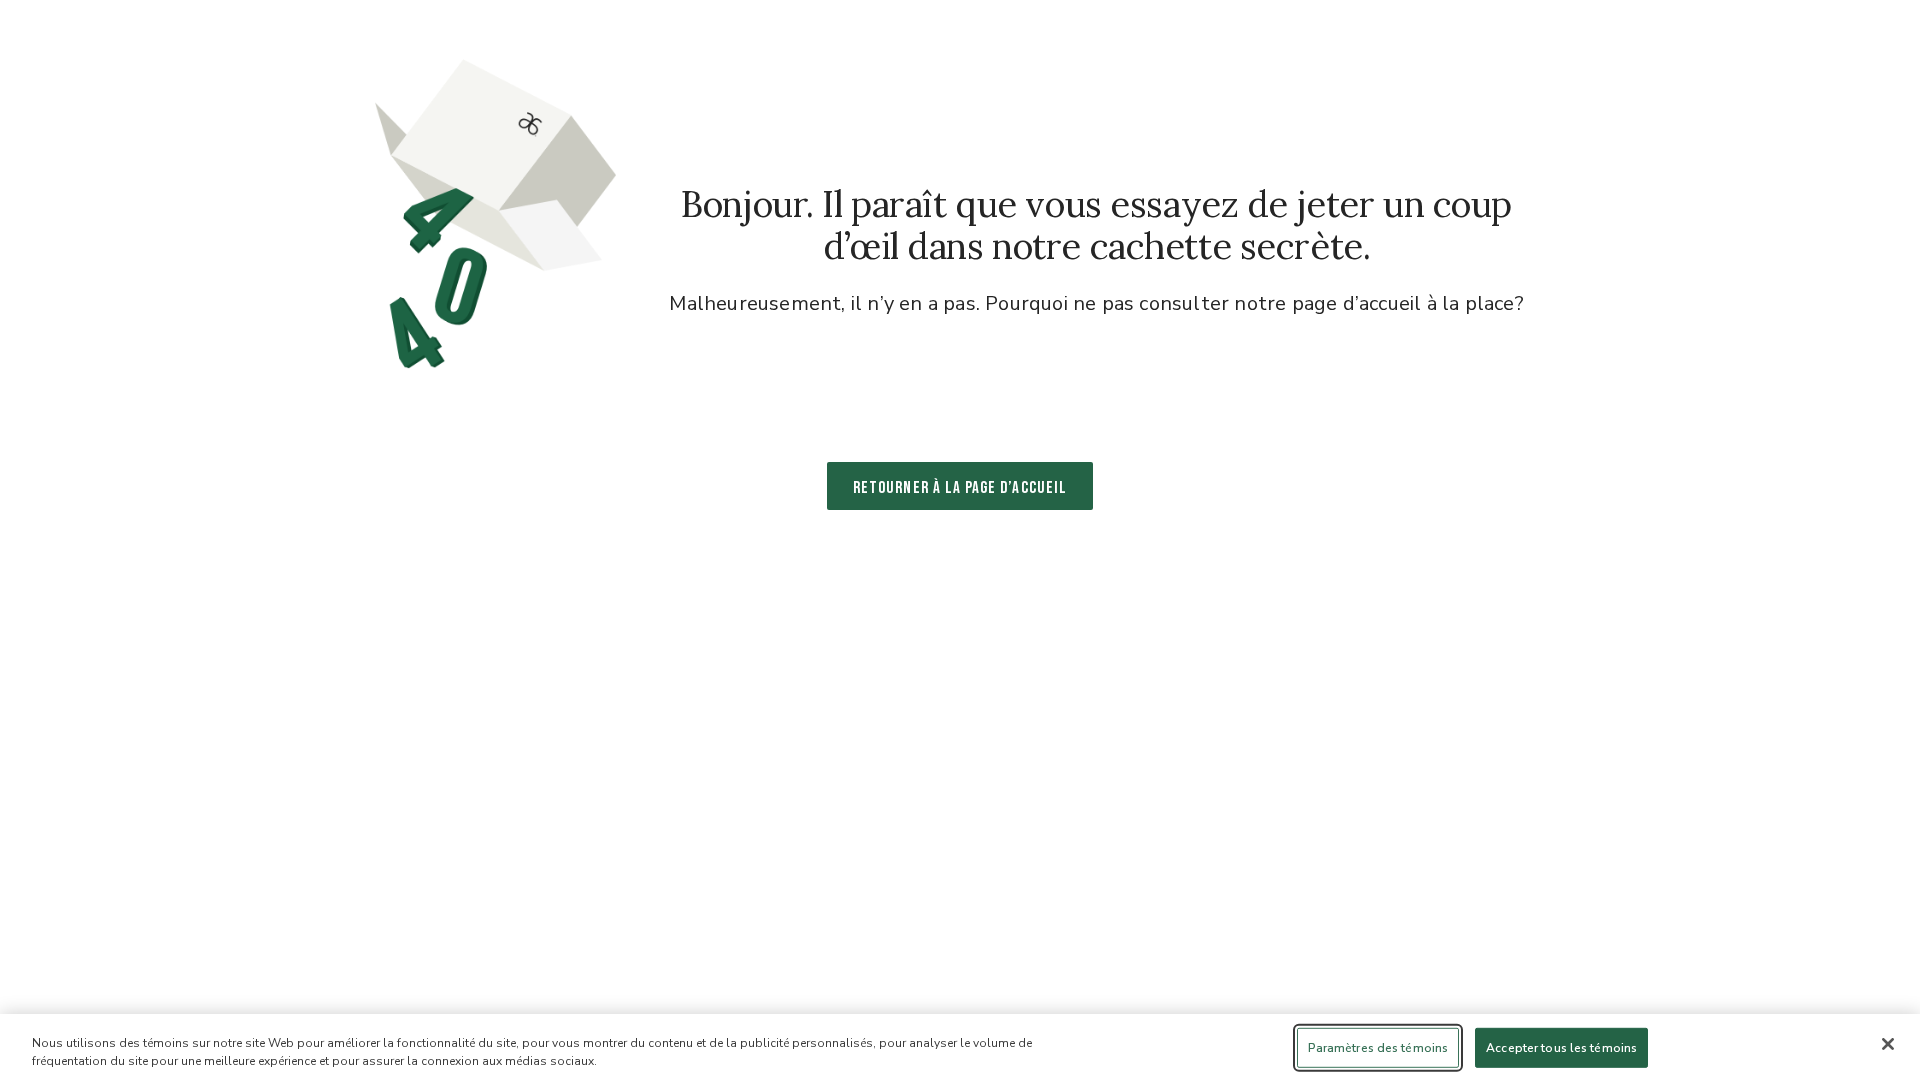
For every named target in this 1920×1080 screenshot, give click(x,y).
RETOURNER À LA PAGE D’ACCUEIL (960, 488)
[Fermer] (1888, 1044)
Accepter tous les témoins (1561, 1048)
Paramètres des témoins (1378, 1048)
